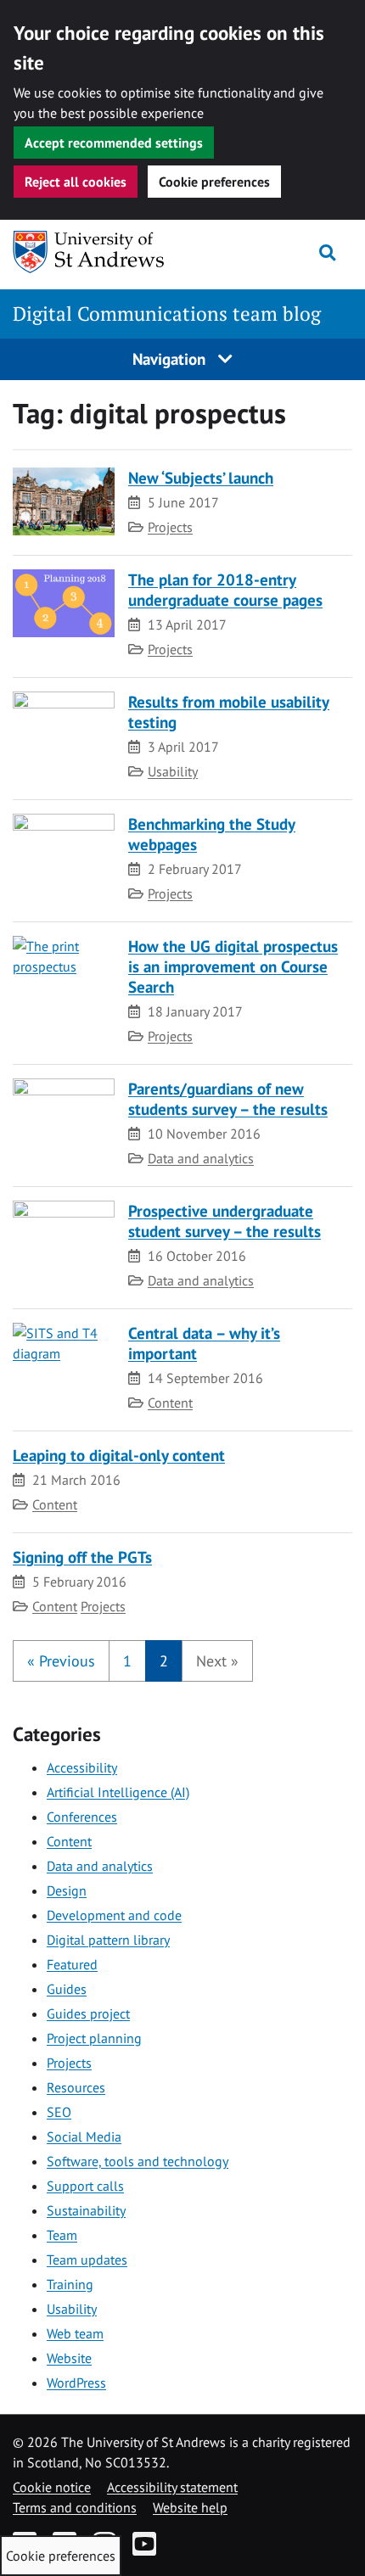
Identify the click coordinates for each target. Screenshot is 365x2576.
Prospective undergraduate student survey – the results (225, 1221)
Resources (76, 2087)
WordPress (76, 2383)
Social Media (84, 2136)
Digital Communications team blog (167, 314)
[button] (61, 1661)
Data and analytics (201, 1158)
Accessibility (82, 1767)
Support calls (85, 2186)
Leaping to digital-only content (119, 1455)
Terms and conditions (75, 2507)
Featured (72, 1964)
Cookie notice (52, 2487)
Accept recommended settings (114, 143)
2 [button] (164, 1661)
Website (69, 2358)
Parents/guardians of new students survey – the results (228, 1098)
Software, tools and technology (138, 2161)
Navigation (171, 358)
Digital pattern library (108, 1940)
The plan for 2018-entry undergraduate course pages (225, 589)
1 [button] (127, 1661)
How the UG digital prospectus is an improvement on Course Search (233, 966)
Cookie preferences (214, 182)
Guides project (88, 2013)
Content (170, 1403)
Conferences (82, 1817)
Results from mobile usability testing (229, 711)
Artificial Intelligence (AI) (118, 1792)
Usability (173, 771)
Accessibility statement (172, 2487)
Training (70, 2284)
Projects (170, 527)
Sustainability (86, 2210)
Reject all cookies (76, 182)
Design (67, 1890)
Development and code (114, 1915)
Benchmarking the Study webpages (212, 834)
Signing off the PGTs (82, 1557)
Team (62, 2235)
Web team (75, 2333)
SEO (59, 2112)
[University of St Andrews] (100, 252)
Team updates (87, 2260)
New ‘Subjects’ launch (201, 477)
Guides (67, 1989)
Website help (190, 2507)
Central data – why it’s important (204, 1343)
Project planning (94, 2038)
